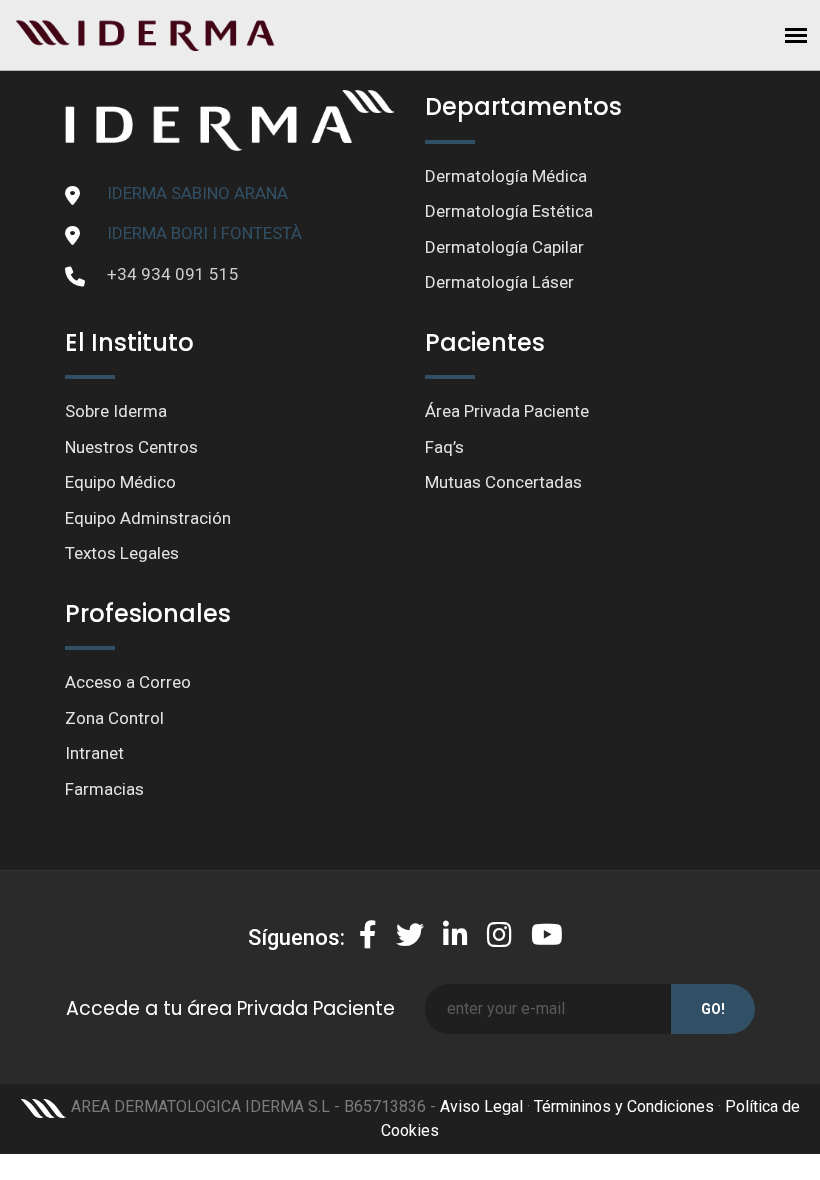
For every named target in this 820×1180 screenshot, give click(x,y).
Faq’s (444, 447)
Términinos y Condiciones (624, 1106)
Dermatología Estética (509, 211)
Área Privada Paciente (507, 411)
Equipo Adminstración (148, 518)
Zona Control (114, 718)
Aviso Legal (481, 1106)
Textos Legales (122, 553)
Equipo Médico (120, 482)
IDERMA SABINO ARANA (197, 193)
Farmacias (104, 789)
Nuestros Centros (131, 447)
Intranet (94, 753)
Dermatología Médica (506, 176)
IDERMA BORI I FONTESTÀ (204, 233)
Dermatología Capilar (504, 247)
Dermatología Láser (499, 282)
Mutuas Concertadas (503, 482)
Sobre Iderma (116, 411)
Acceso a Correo (128, 682)
